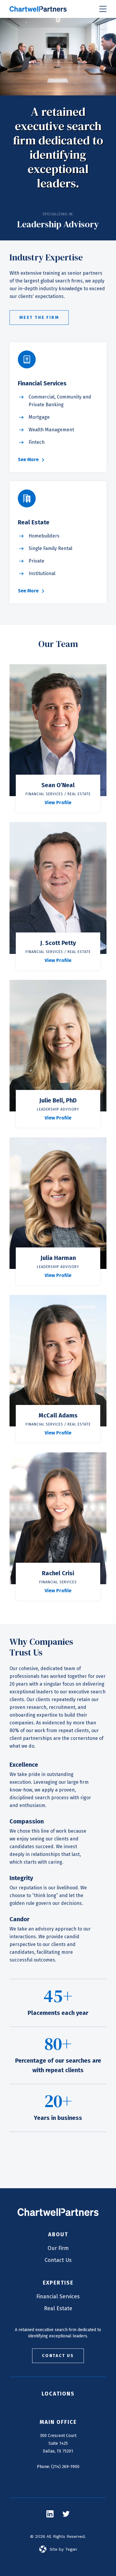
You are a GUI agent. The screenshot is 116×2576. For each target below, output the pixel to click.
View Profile (58, 803)
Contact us (58, 2356)
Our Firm (58, 2248)
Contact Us (58, 2260)
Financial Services (58, 2297)
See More (28, 460)
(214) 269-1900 (65, 2467)
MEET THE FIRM (39, 318)
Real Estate (58, 2308)
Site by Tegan (63, 2549)
